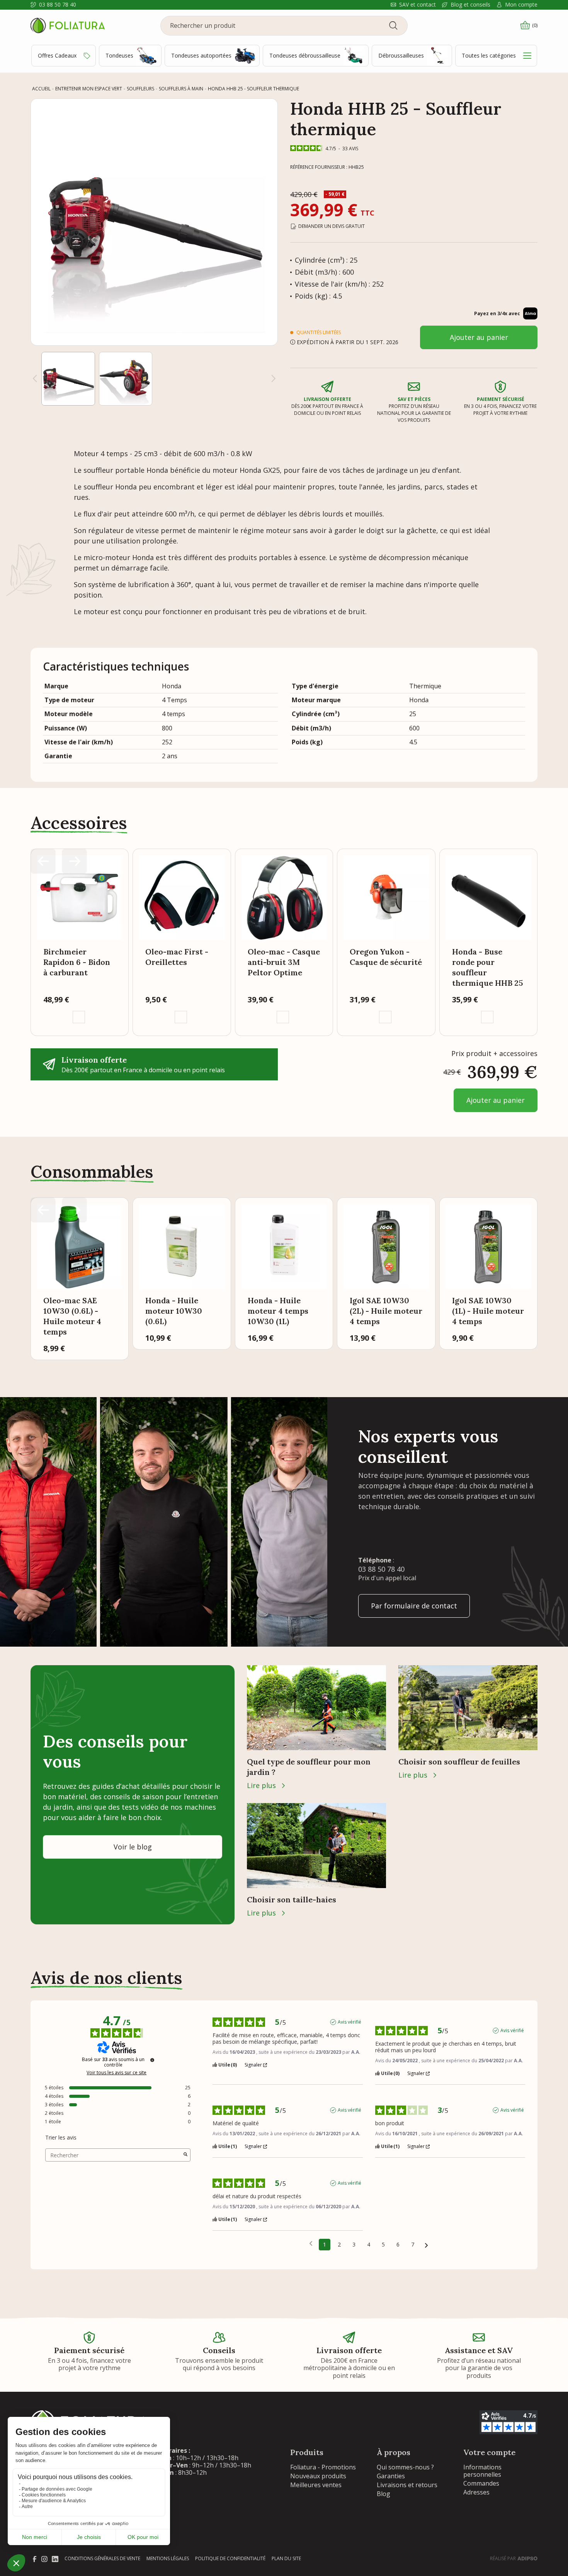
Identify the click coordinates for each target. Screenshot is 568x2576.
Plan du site (286, 2558)
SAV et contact (417, 5)
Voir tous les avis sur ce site (116, 2073)
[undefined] (152, 2060)
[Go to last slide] (35, 379)
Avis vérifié (349, 2022)
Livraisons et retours (407, 2485)
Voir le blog (133, 1847)
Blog (383, 2494)
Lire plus (261, 1785)
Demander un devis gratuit (332, 226)
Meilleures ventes (316, 2485)
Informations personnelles (482, 2471)
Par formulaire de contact (414, 1606)
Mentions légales (168, 2558)
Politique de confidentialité (230, 2558)
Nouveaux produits (318, 2476)
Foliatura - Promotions (323, 2467)
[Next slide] (274, 379)
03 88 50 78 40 (58, 5)
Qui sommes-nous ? (405, 2467)
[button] (68, 379)
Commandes (481, 2483)
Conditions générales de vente (102, 2558)
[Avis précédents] (311, 2244)
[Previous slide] (43, 861)
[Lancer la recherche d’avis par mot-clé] (185, 2155)
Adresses (476, 2492)
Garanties (391, 2476)
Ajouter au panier (479, 337)
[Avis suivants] (426, 2245)
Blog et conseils (470, 5)
